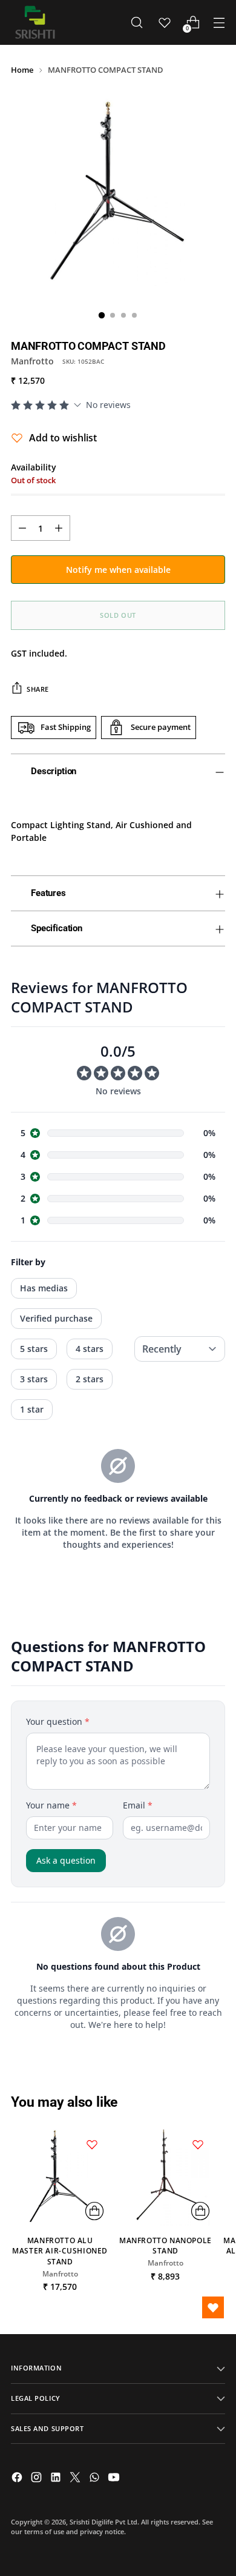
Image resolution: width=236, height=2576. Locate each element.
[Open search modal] (136, 23)
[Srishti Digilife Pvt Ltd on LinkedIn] (57, 2479)
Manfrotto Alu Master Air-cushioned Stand (60, 2251)
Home (22, 70)
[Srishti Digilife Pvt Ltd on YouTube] (115, 2479)
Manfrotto (32, 361)
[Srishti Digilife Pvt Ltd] (35, 22)
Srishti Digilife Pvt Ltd (103, 2522)
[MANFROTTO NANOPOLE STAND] (165, 2176)
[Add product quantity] (59, 528)
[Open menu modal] (219, 23)
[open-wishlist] (213, 2307)
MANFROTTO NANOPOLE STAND (166, 2246)
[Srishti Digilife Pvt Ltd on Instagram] (38, 2479)
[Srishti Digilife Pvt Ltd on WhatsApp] (96, 2479)
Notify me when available (118, 570)
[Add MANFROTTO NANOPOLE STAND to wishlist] (198, 2144)
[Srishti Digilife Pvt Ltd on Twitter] (76, 2479)
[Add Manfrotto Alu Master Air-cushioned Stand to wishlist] (92, 2144)
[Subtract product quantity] (22, 528)
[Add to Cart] (94, 2211)
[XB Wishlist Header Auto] (165, 22)
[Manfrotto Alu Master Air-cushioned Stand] (60, 2176)
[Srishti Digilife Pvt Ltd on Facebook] (18, 2479)
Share (38, 689)
